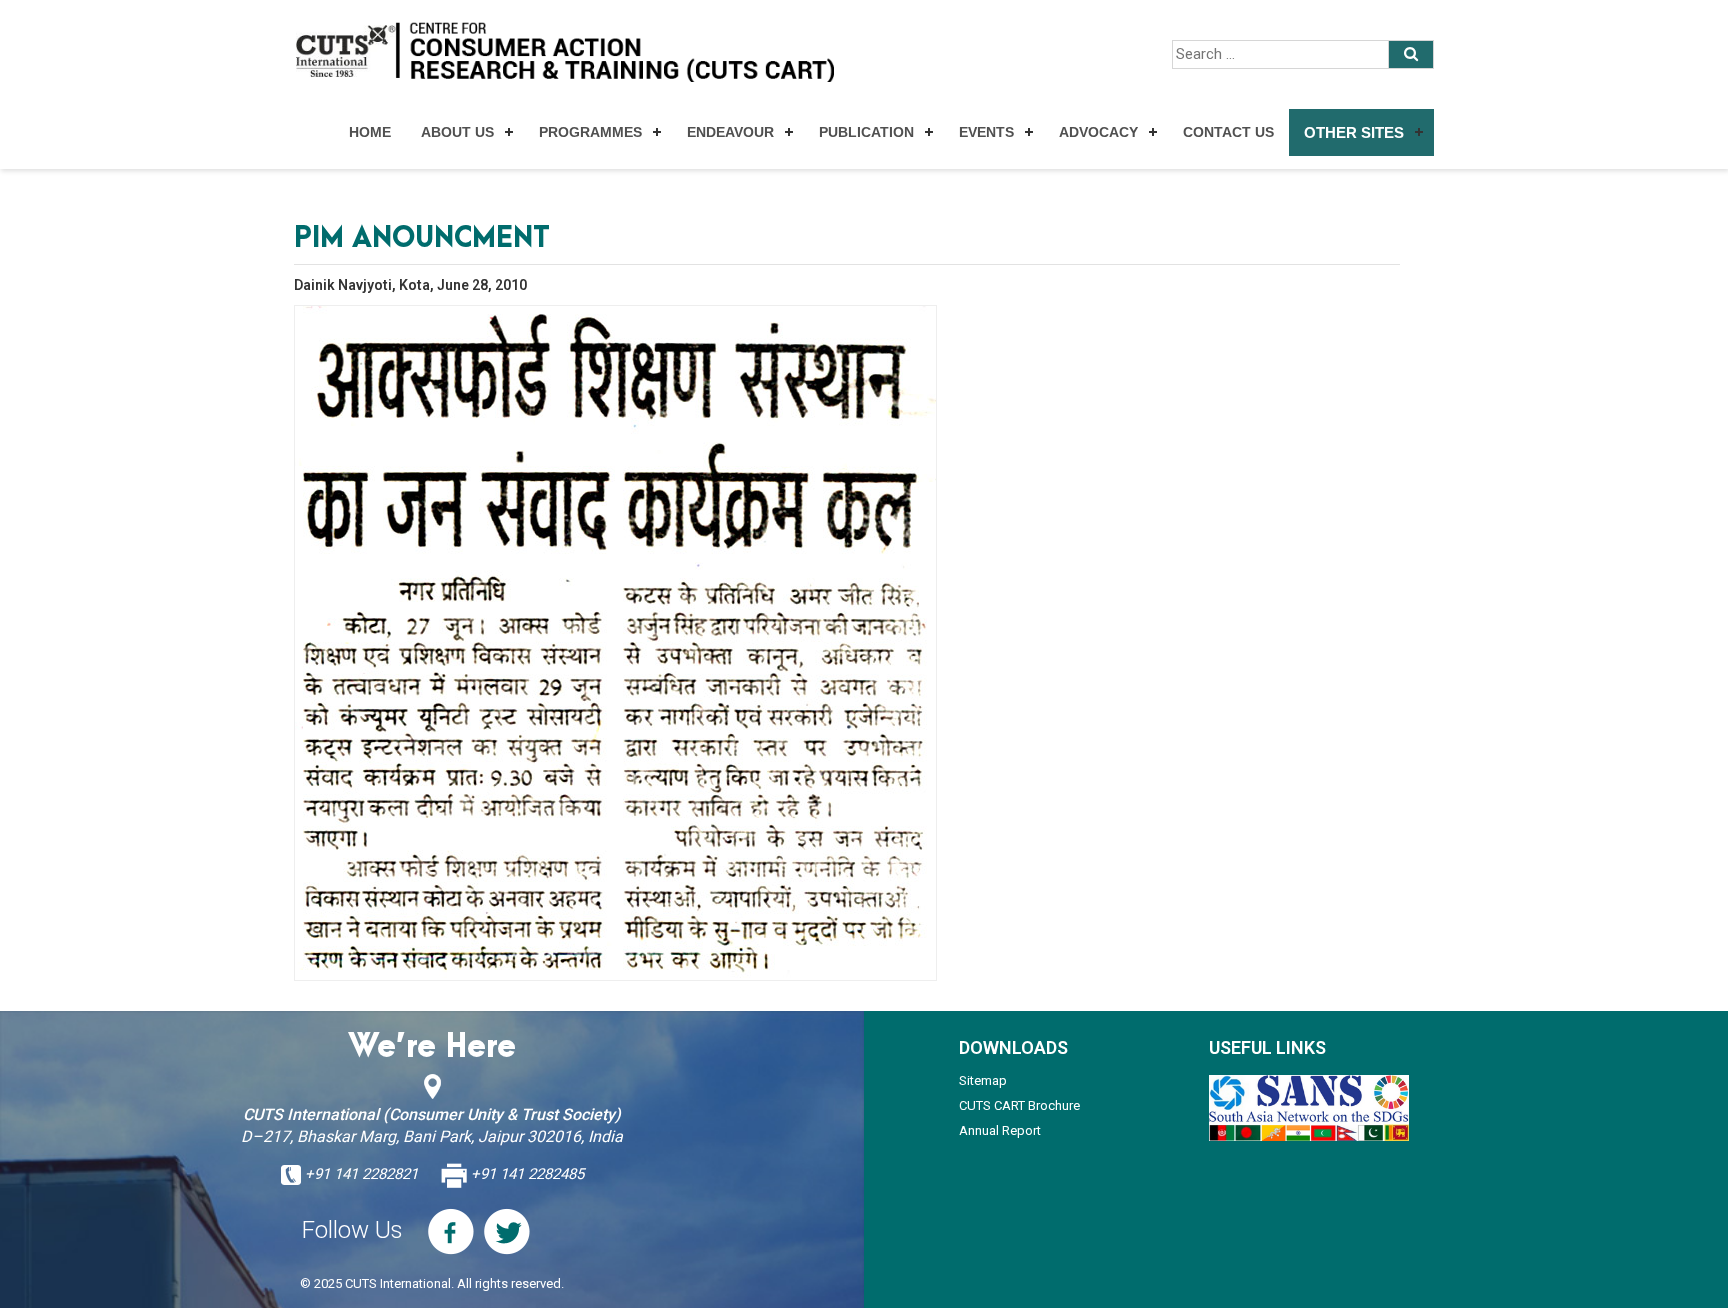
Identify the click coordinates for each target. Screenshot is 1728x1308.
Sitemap (983, 1080)
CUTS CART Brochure (1019, 1105)
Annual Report (1000, 1130)
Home (370, 132)
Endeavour (730, 132)
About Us (457, 132)
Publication (866, 132)
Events (986, 132)
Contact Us (1228, 132)
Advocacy (1098, 132)
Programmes (590, 132)
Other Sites (1354, 132)
